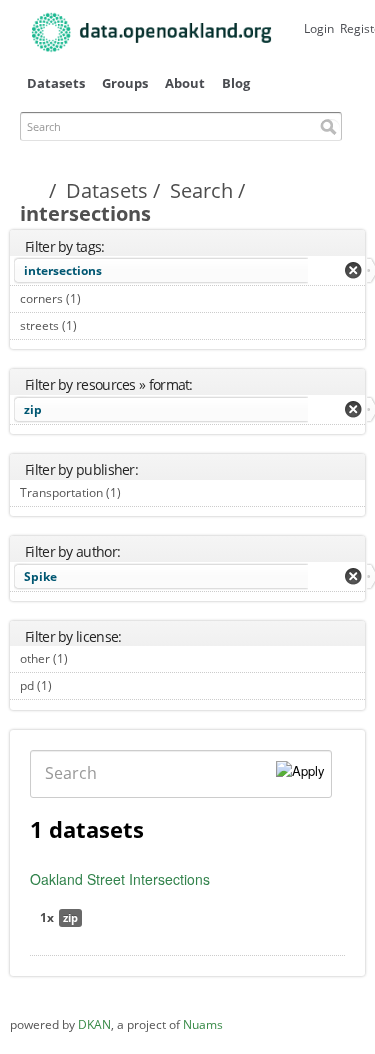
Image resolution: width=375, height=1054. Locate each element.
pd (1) (74, 685)
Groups (125, 83)
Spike (40, 576)
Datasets (56, 83)
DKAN (94, 1024)
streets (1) (99, 325)
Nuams (203, 1024)
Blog (236, 83)
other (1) (90, 658)
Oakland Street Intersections (120, 879)
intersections (63, 270)
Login (319, 28)
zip (33, 409)
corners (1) (103, 298)
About (185, 83)
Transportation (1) (143, 492)
